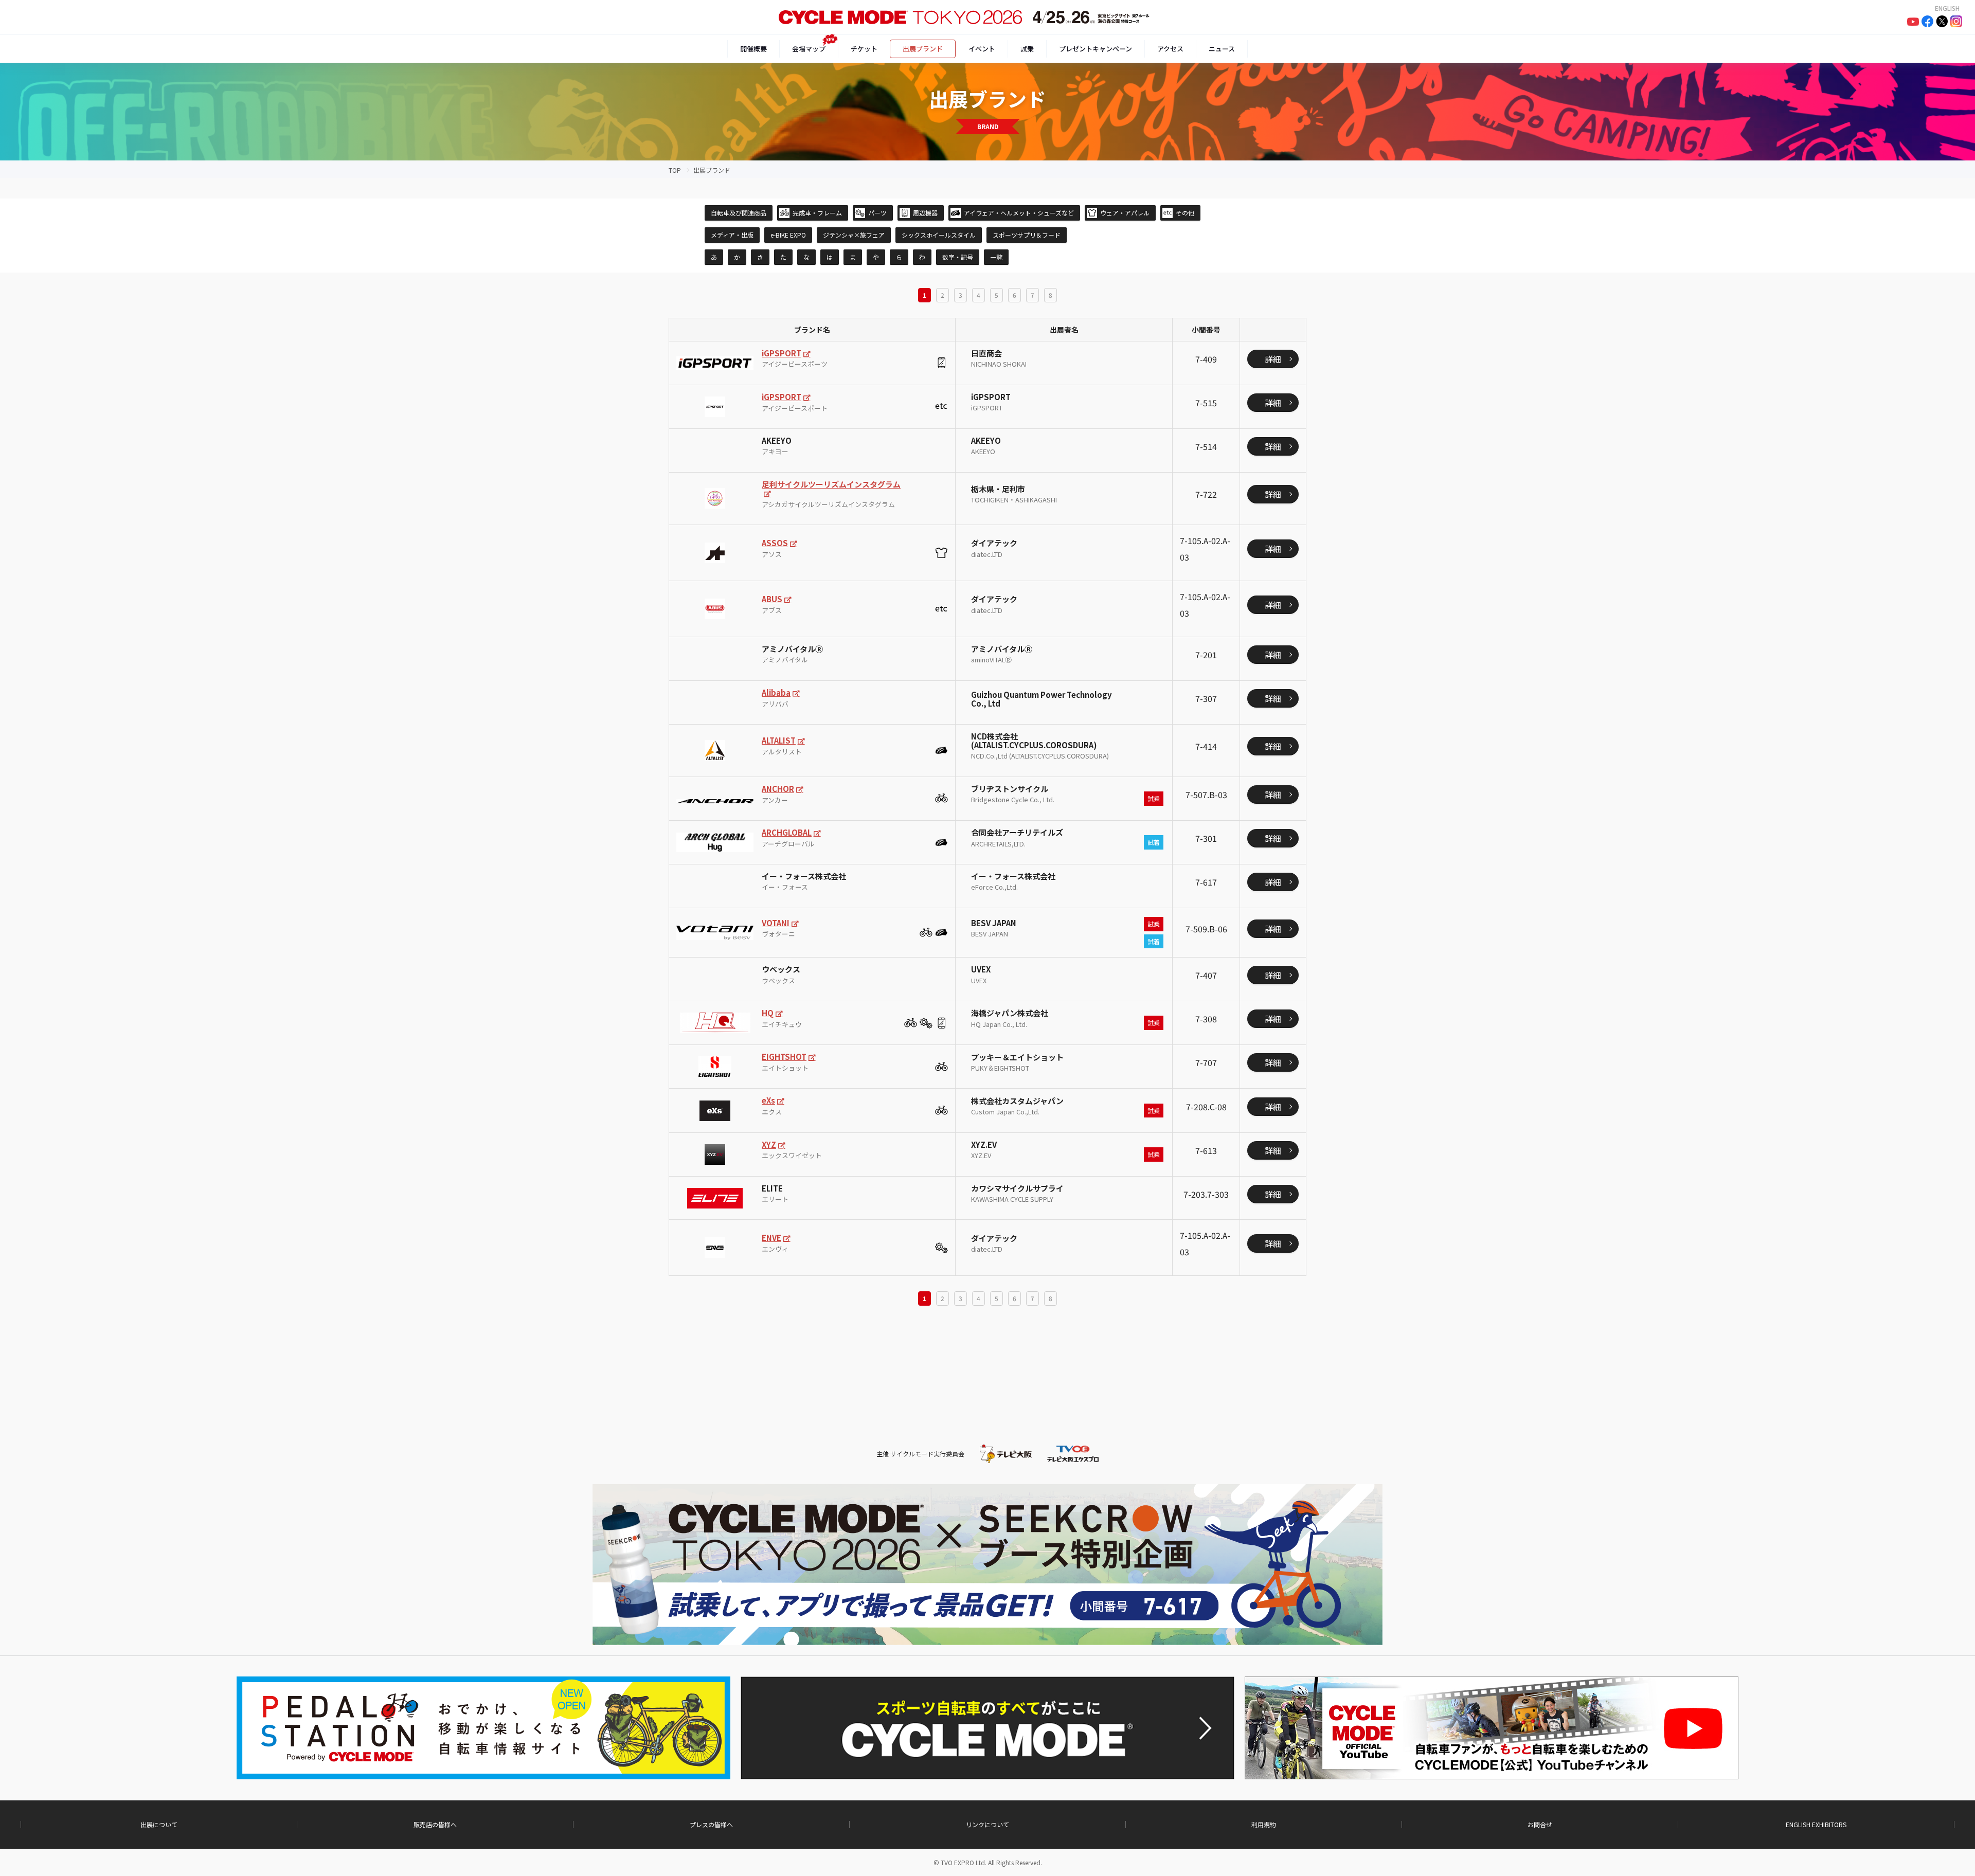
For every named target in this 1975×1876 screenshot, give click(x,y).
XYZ (769, 1144)
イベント (982, 49)
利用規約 (1264, 1825)
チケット (864, 49)
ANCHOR (778, 789)
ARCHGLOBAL (787, 832)
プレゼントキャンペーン (1096, 49)
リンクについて (987, 1825)
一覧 (996, 257)
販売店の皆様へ (435, 1825)
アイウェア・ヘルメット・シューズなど (1019, 213)
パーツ (877, 213)
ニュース (1222, 49)
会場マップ (809, 49)
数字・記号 (958, 257)
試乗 (1027, 49)
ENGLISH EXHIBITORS (1816, 1825)
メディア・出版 (732, 235)
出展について (159, 1825)
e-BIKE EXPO (788, 235)
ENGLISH (1947, 8)
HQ (768, 1013)
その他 (1185, 213)
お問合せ (1540, 1825)
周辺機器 (925, 213)
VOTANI (776, 923)
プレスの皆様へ (711, 1825)
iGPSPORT (782, 353)
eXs (768, 1100)
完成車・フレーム (817, 213)
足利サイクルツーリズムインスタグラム (831, 484)
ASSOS (775, 543)
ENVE (771, 1238)
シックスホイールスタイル (939, 235)
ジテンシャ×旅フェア (854, 235)
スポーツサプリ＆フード (1027, 235)
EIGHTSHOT (784, 1057)
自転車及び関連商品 (739, 213)
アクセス (1170, 49)
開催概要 (753, 49)
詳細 (1273, 359)
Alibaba (776, 692)
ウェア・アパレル (1125, 213)
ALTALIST (779, 740)
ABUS (772, 599)
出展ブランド (923, 49)
